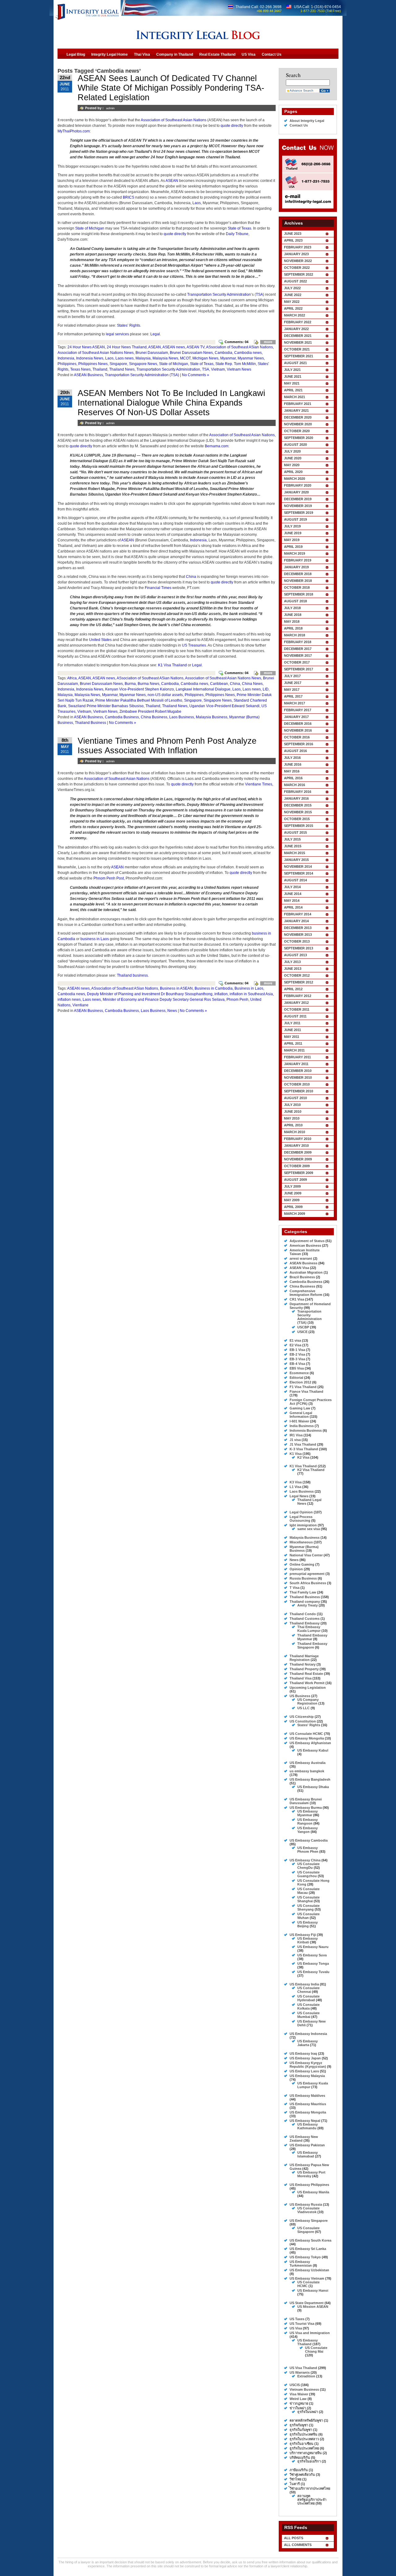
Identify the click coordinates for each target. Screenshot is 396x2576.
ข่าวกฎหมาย (299, 2403)
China (191, 577)
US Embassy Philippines (309, 2185)
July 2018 (292, 608)
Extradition (306, 2376)
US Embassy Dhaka (313, 1787)
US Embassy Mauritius (308, 2104)
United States (100, 640)
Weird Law (298, 2399)
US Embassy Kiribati (308, 1940)
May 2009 (292, 1200)
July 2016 (292, 758)
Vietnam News (239, 369)
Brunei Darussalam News (191, 353)
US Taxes (297, 2319)
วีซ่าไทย (295, 2479)
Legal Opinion (301, 1512)
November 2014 (298, 867)
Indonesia (66, 358)
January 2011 (296, 1064)
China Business (154, 717)
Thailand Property (304, 1669)
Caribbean (219, 684)
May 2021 (292, 383)
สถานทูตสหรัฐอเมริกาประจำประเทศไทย (312, 2500)
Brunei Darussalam (152, 353)
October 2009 (297, 1166)
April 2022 (293, 308)
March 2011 (294, 1050)
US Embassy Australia (308, 1763)
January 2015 (296, 860)
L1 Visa (295, 1487)
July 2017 (292, 676)
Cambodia (224, 353)
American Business (305, 1245)
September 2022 (299, 274)
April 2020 (293, 472)
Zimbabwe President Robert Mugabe (150, 712)
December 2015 (298, 805)
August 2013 (295, 955)
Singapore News (143, 364)
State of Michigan (90, 228)
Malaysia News (165, 358)
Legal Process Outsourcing (301, 1519)
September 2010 (299, 1091)
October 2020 (297, 431)
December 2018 (298, 574)
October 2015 (297, 819)
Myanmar (228, 358)
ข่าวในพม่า (298, 2408)
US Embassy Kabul (313, 1750)
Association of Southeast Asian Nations (174, 120)
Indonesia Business (306, 1430)
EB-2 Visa (297, 1354)
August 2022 (295, 281)
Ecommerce (299, 1373)
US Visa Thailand (303, 2368)
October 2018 (297, 587)
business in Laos (95, 939)
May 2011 (292, 1037)
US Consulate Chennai (308, 1990)
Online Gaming (302, 1564)
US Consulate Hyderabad (308, 1998)
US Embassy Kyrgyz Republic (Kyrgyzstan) (308, 2065)
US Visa (296, 2328)
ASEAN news (174, 347)
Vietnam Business (304, 2389)
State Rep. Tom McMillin (236, 364)
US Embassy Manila (313, 2192)
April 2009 (293, 1207)
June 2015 (293, 846)
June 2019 (293, 533)
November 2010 (298, 1077)
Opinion (296, 1569)
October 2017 (297, 662)
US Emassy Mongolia (307, 1738)
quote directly (232, 126)
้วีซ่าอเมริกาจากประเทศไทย (310, 2488)
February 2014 (298, 914)
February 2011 (297, 1057)
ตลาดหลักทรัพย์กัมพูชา (306, 2420)
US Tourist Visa (302, 2324)
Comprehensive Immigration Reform (306, 1293)
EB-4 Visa (297, 1364)
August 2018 (295, 601)
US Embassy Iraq (303, 2053)
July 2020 (292, 451)
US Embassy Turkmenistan (301, 2264)
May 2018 (292, 621)
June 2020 (293, 458)
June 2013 (293, 969)
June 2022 (293, 295)
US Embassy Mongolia (308, 2112)
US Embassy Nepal (305, 2121)
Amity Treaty (308, 1605)
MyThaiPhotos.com (74, 131)
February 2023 (298, 247)
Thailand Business (90, 723)
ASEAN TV (196, 347)
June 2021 (293, 376)
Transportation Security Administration (219, 295)
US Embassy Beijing (308, 1924)
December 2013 (298, 928)
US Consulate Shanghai (308, 1899)
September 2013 (299, 948)
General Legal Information (301, 1415)
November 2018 (298, 581)
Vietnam (218, 369)
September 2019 (299, 513)
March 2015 (295, 853)
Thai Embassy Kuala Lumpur (309, 1629)
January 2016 (296, 798)
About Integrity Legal (307, 121)
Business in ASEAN (176, 988)
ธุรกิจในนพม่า (308, 2412)
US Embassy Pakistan (307, 2145)
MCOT (185, 358)
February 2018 (298, 642)
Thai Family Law (303, 1592)
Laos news (125, 358)
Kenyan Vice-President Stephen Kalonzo (140, 689)
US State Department (307, 2303)
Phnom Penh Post (109, 878)
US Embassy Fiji (303, 1935)
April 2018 (293, 628)
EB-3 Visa (297, 1359)
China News (252, 684)
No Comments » (196, 375)
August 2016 (295, 751)
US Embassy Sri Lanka (308, 2249)
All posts (294, 2538)
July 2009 (292, 1186)
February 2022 (298, 322)
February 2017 (298, 710)
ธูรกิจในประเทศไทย (304, 2448)
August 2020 (295, 445)
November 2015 (298, 812)
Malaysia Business (212, 717)
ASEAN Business (88, 375)
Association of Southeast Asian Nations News (96, 353)
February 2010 (298, 1139)
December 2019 (298, 499)
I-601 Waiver (299, 1421)
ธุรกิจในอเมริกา (309, 2461)
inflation (221, 994)
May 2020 (292, 465)
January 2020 (296, 492)
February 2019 (298, 560)
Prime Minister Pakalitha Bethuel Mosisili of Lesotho (139, 700)
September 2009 (299, 1173)
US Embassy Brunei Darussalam (306, 1801)
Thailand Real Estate (306, 1674)
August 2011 (295, 1016)
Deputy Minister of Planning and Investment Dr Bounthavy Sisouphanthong (150, 994)
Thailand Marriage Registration (304, 1658)
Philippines (67, 364)
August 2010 (295, 1098)
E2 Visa (295, 1345)
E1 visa (295, 1340)
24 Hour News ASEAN (86, 347)
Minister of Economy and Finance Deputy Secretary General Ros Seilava (164, 1000)
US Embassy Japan (305, 2058)
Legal (155, 334)
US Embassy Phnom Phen (308, 1850)
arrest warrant (301, 1258)
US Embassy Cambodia (309, 1840)
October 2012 (297, 975)
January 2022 (296, 329)
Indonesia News (90, 358)
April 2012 (293, 989)
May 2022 (292, 302)
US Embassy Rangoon (308, 1821)
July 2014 (292, 887)
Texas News (80, 369)
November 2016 (298, 730)
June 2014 (293, 894)
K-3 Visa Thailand (304, 1449)
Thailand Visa (301, 1678)
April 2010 (293, 1125)
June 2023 (293, 234)
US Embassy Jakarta (308, 2043)
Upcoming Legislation (308, 1688)
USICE (302, 1332)
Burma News (148, 684)
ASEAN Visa (299, 1268)
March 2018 (295, 635)
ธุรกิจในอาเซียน (301, 2444)
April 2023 (293, 240)
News (172, 1011)
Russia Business (303, 1578)
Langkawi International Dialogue (203, 689)
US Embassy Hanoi (313, 2290)
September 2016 (299, 744)
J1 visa (295, 1440)
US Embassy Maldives (307, 2096)
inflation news (69, 1000)
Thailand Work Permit (307, 1683)
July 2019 (292, 526)
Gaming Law (300, 1408)
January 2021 (296, 411)
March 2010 (295, 1132)
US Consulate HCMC (306, 1734)
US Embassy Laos (304, 2071)
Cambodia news (248, 353)
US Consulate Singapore (308, 2230)
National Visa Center (306, 1555)
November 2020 (298, 424)
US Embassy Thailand (308, 2342)
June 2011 (293, 1030)
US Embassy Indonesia (308, 2034)
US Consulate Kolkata (308, 2006)
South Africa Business (308, 1583)
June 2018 (293, 615)
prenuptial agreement (307, 1574)
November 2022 (298, 261)
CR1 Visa (297, 1299)
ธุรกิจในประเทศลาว (304, 2439)
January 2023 (296, 254)
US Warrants (300, 2372)
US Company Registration (308, 1701)
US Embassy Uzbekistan (309, 2270)
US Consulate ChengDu (308, 1866)
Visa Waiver (299, 2394)
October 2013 (297, 941)
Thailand (100, 369)
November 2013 (298, 935)
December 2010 (298, 1071)
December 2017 (298, 649)
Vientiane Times (259, 784)
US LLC (303, 1708)
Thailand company (305, 1602)
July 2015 (292, 839)
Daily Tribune (237, 234)
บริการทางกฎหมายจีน (306, 2453)
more (268, 342)
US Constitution (303, 1721)
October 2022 (297, 268)
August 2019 (295, 519)
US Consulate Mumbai (308, 2015)
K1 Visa (296, 1454)
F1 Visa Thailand (303, 1387)
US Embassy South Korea (310, 2240)
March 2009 (295, 1214)
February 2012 (298, 996)
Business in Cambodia (214, 988)
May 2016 (292, 771)
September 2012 (299, 982)
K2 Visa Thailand (311, 1470)
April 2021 (293, 390)
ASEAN (172, 181)
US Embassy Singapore (309, 2221)
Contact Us (299, 125)
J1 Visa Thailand (303, 1444)
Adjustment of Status (307, 1241)
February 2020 (298, 485)
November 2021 (298, 342)
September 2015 (299, 826)
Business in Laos (249, 988)
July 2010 (292, 1105)
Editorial (296, 1378)
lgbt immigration (303, 1525)
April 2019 (293, 547)
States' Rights (309, 1725)
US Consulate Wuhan (308, 1916)
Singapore (118, 364)
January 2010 (296, 1146)
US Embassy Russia (306, 2204)
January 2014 (296, 921)
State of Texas (239, 228)
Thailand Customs (305, 1619)
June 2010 (293, 1112)
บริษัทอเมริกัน (300, 2458)
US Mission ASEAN (313, 2307)
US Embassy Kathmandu (308, 2126)
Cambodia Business (122, 717)
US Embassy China (305, 1860)
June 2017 (293, 683)
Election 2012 (300, 1382)
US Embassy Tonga (313, 1963)
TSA (259, 295)
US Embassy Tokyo (305, 2257)
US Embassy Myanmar (308, 1813)
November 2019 (298, 506)
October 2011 (297, 1009)
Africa (72, 678)
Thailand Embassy (305, 1623)
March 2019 (295, 553)
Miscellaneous (301, 1542)
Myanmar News (251, 358)
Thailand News (122, 369)
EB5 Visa (297, 1368)
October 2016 (297, 737)
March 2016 (295, 785)
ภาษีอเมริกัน (299, 2470)
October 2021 (297, 349)
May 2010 (292, 1118)
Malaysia (143, 358)
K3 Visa (296, 1482)
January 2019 (296, 567)
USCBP (303, 1327)
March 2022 (295, 315)
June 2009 (293, 1193)
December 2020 (298, 417)
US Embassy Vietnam (307, 2278)
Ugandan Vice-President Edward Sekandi (224, 706)
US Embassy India (304, 1984)
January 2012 (296, 1003)
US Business (300, 1696)
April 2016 (293, 778)
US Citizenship (302, 1717)
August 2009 (295, 1180)
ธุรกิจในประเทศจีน (303, 2434)
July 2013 (292, 962)
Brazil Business (302, 1277)
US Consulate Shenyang (308, 1907)
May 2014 (292, 901)
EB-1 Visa (297, 1350)
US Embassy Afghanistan (310, 1743)
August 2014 (295, 880)
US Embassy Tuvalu (313, 1972)
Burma (130, 684)
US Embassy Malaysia (307, 2076)
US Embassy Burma (306, 1808)
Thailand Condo (303, 1614)
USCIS (295, 2385)
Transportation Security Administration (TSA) (142, 375)
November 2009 (298, 1159)
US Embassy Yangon (308, 1830)
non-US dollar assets (165, 695)
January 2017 (296, 717)
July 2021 (292, 370)
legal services (117, 334)
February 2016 (298, 792)
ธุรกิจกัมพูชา (299, 2425)
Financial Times (158, 588)
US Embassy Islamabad (308, 2154)
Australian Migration (306, 1272)
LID (266, 689)
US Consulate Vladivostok (308, 2210)
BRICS (129, 197)
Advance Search (301, 90)
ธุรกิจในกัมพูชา (301, 2430)
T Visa (295, 1588)
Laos (197, 203)
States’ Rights (129, 325)
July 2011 (292, 1023)
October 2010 (297, 1084)
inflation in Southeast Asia (251, 994)
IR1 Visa (296, 1435)
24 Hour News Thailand (127, 347)
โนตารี (295, 2484)
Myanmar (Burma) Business (304, 1549)
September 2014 (299, 873)
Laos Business (182, 717)
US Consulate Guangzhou (308, 1874)
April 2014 (293, 907)
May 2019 (292, 540)
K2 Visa (303, 1457)
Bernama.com (217, 446)
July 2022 (292, 288)
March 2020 (295, 479)
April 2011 (293, 1043)
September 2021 (299, 356)
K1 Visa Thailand (172, 665)
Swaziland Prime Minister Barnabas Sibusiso (106, 706)
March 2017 (295, 703)
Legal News (299, 1496)
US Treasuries (194, 645)
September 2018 (299, 594)
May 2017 (292, 690)
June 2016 (293, 764)
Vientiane (80, 1005)
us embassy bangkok (307, 1771)
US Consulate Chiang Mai (316, 2350)
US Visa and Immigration (310, 2333)
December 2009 (298, 1152)
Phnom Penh (237, 1000)
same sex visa (309, 1529)
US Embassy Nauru (313, 1947)
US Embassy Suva (312, 1955)
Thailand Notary (303, 1664)
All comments (298, 2545)
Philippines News (93, 364)
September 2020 (299, 438)
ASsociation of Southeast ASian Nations (239, 347)
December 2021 (298, 336)
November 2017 (298, 656)
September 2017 (299, 669)
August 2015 (295, 832)
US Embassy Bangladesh (310, 1779)
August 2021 (295, 363)
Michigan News (205, 358)
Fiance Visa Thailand (306, 1391)
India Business (302, 1426)
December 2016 (298, 724)
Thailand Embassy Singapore (312, 1645)
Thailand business (132, 975)
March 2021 (295, 397)
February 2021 (298, 404)
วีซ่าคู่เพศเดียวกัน (302, 2475)
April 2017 (293, 696)
